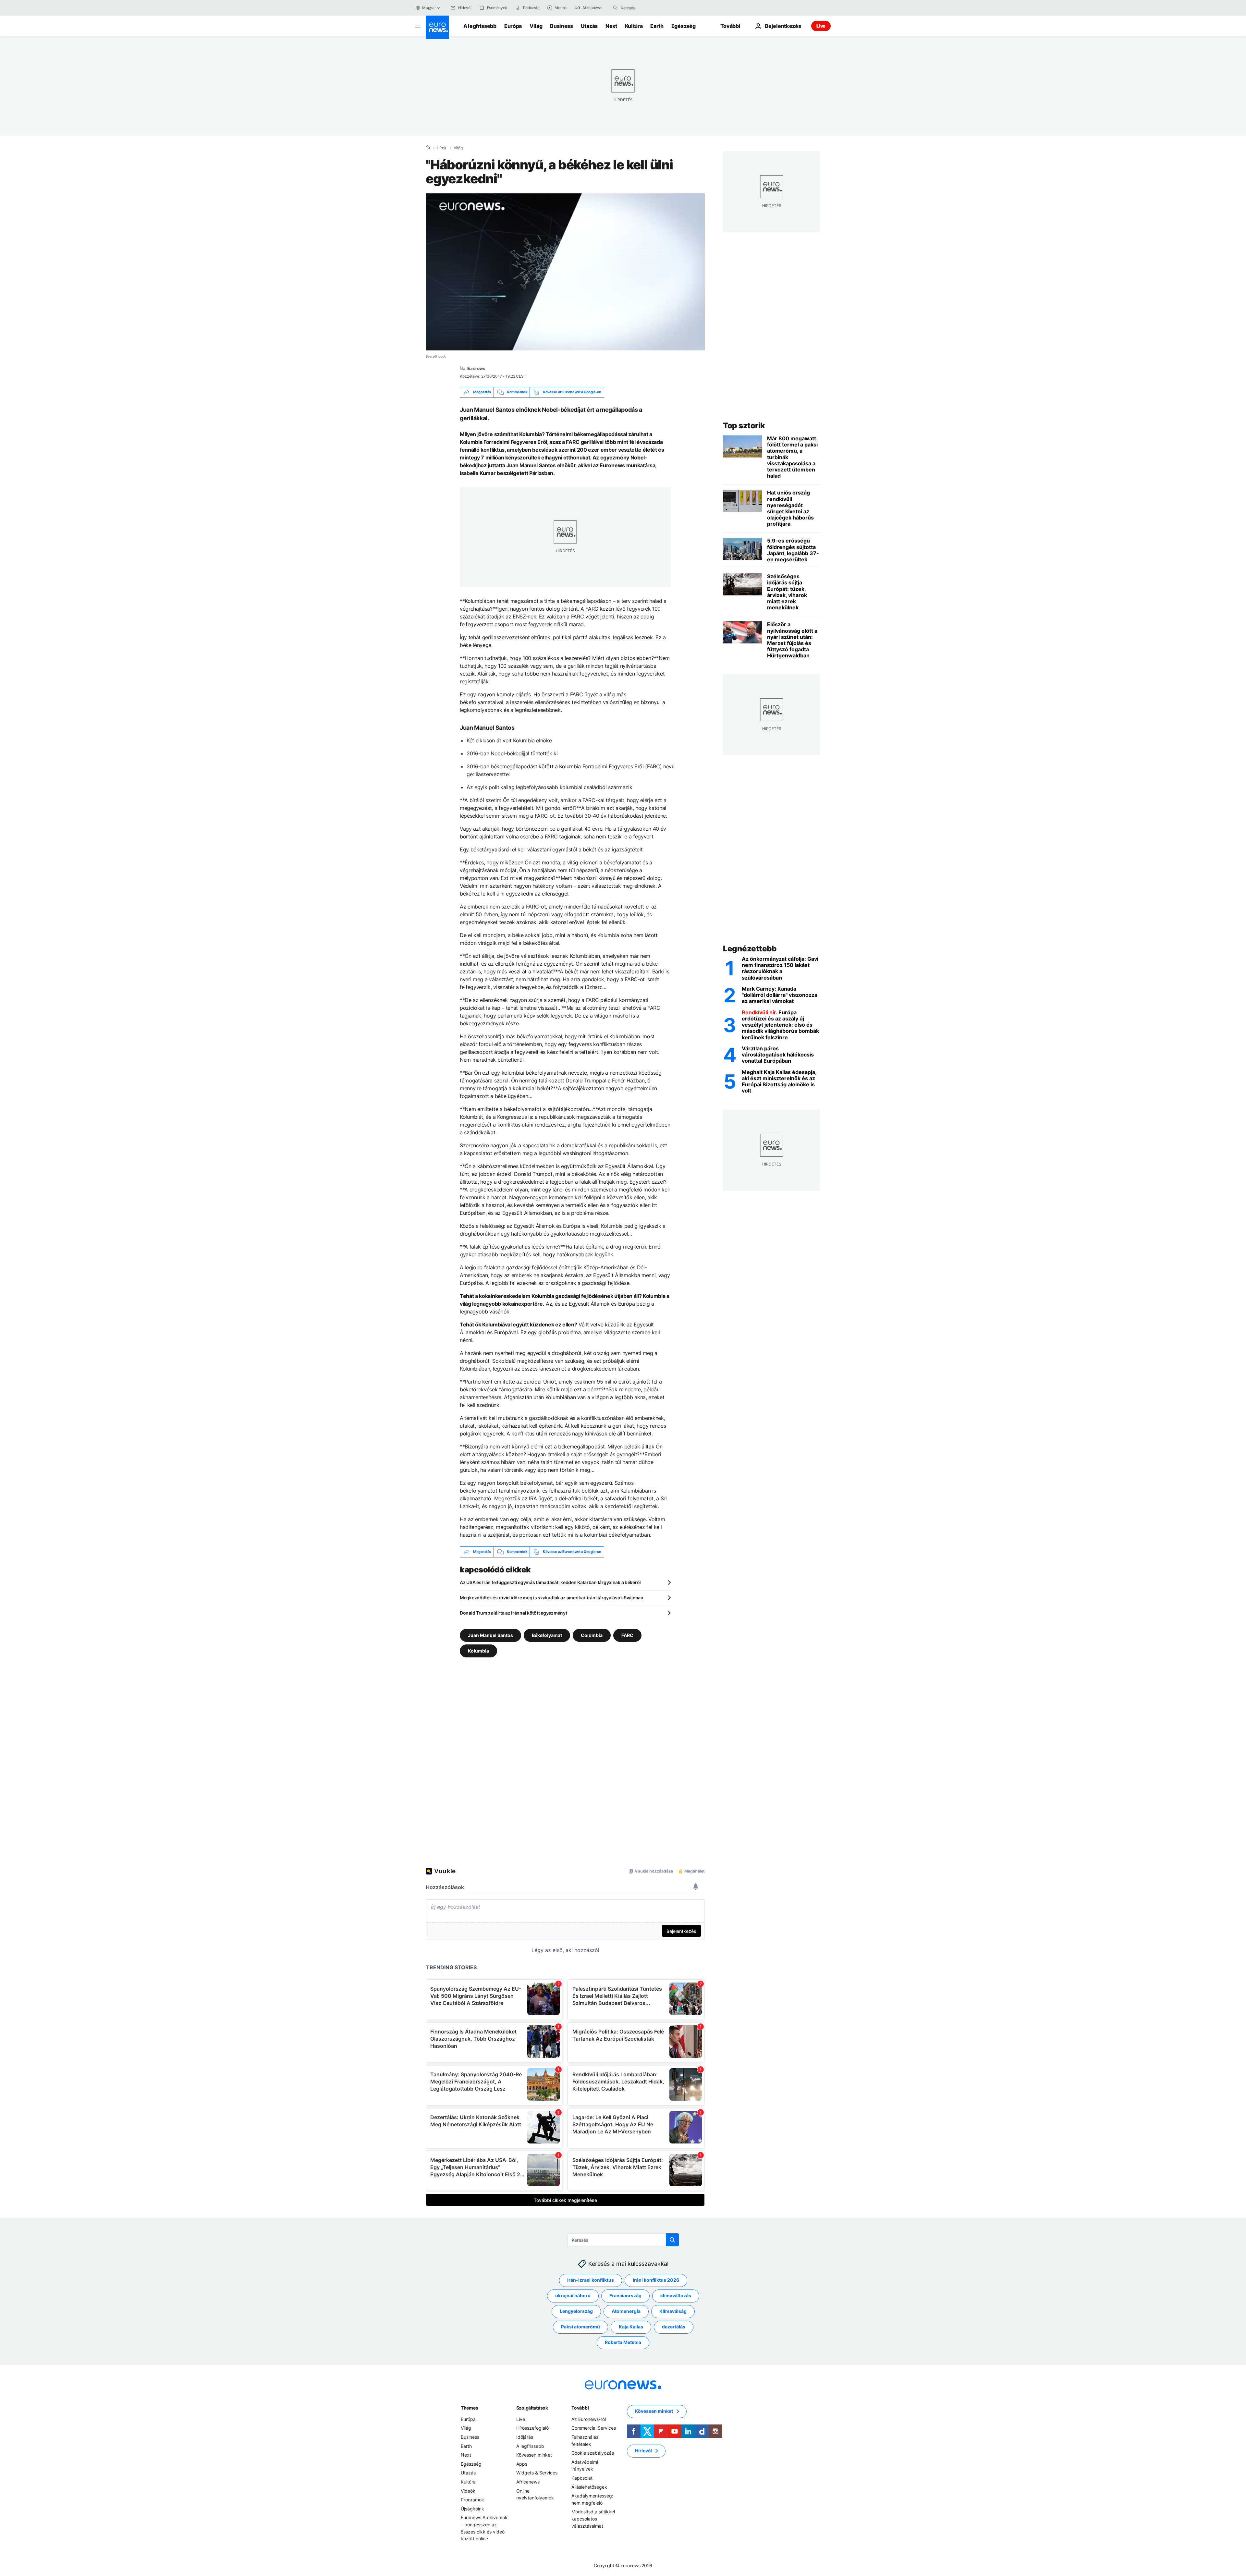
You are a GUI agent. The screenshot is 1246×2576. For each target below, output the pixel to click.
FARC (627, 1635)
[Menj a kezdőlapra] (437, 27)
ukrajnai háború (573, 2295)
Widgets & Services (537, 2473)
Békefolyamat (547, 1635)
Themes (469, 2408)
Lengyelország (576, 2311)
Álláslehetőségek (589, 2487)
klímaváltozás (676, 2295)
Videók (468, 2491)
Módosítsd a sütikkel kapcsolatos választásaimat (593, 2519)
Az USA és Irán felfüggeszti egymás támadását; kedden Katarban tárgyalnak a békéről (550, 1582)
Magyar (429, 8)
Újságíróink (472, 2508)
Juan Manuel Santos (490, 1635)
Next (611, 26)
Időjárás (525, 2437)
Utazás (589, 26)
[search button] (615, 8)
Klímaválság (673, 2311)
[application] (565, 272)
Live (821, 26)
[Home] (428, 148)
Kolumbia (478, 1650)
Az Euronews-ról (589, 2419)
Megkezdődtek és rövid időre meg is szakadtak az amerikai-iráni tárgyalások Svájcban (552, 1598)
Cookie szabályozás (593, 2453)
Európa (513, 26)
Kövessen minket (534, 2455)
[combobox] (648, 8)
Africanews (528, 2482)
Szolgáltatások (532, 2408)
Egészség (683, 26)
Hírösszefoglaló (532, 2428)
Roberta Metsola (623, 2342)
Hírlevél (643, 2451)
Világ (536, 26)
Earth (657, 26)
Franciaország (625, 2295)
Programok (472, 2500)
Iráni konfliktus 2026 (656, 2280)
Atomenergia (626, 2311)
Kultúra (634, 26)
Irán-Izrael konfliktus (591, 2280)
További (580, 2408)
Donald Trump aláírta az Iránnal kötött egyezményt (513, 1613)
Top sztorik (744, 426)
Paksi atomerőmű (580, 2327)
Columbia (592, 1635)
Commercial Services (594, 2428)
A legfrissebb (480, 26)
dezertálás (674, 2327)
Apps (522, 2464)
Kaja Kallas (631, 2327)
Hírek (442, 148)
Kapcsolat (582, 2478)
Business (561, 26)
